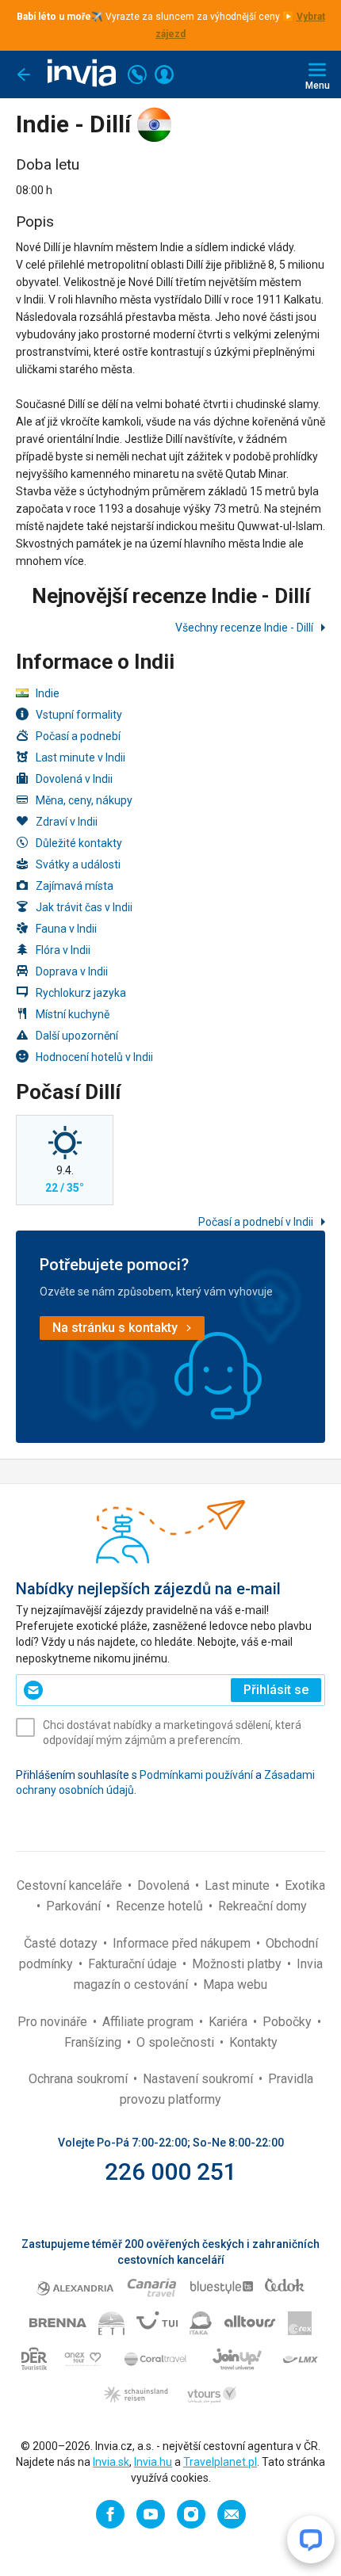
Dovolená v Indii (74, 779)
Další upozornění (77, 1036)
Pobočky (289, 2022)
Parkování (75, 1906)
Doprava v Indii (72, 971)
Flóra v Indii (63, 950)
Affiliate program (149, 2022)
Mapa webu (235, 1984)
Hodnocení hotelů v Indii (94, 1057)
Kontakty (253, 2042)
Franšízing (94, 2042)
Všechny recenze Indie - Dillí (245, 628)
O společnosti (177, 2042)
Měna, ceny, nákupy (84, 800)
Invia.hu (153, 2462)
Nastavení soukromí (199, 2079)
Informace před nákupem (183, 1943)
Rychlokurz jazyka (81, 993)
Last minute (239, 1885)
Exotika (305, 1885)
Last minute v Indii (80, 758)
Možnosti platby (238, 1964)
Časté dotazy (62, 1943)
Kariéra (230, 2022)
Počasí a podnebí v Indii (257, 1222)
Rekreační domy (262, 1906)
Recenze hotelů (161, 1906)
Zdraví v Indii (67, 822)
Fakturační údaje (134, 1964)
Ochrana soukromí (80, 2079)
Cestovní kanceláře (71, 1885)
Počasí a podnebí (78, 736)
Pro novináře (54, 2022)
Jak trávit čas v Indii (84, 907)
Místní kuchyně (73, 1014)
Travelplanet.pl (220, 2462)
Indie (48, 693)
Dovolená (165, 1885)
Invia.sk (111, 2462)
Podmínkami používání (196, 1775)
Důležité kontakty (79, 843)
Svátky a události (78, 864)
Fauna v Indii (66, 929)
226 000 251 (171, 2171)
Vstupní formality (79, 715)
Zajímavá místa (75, 886)
